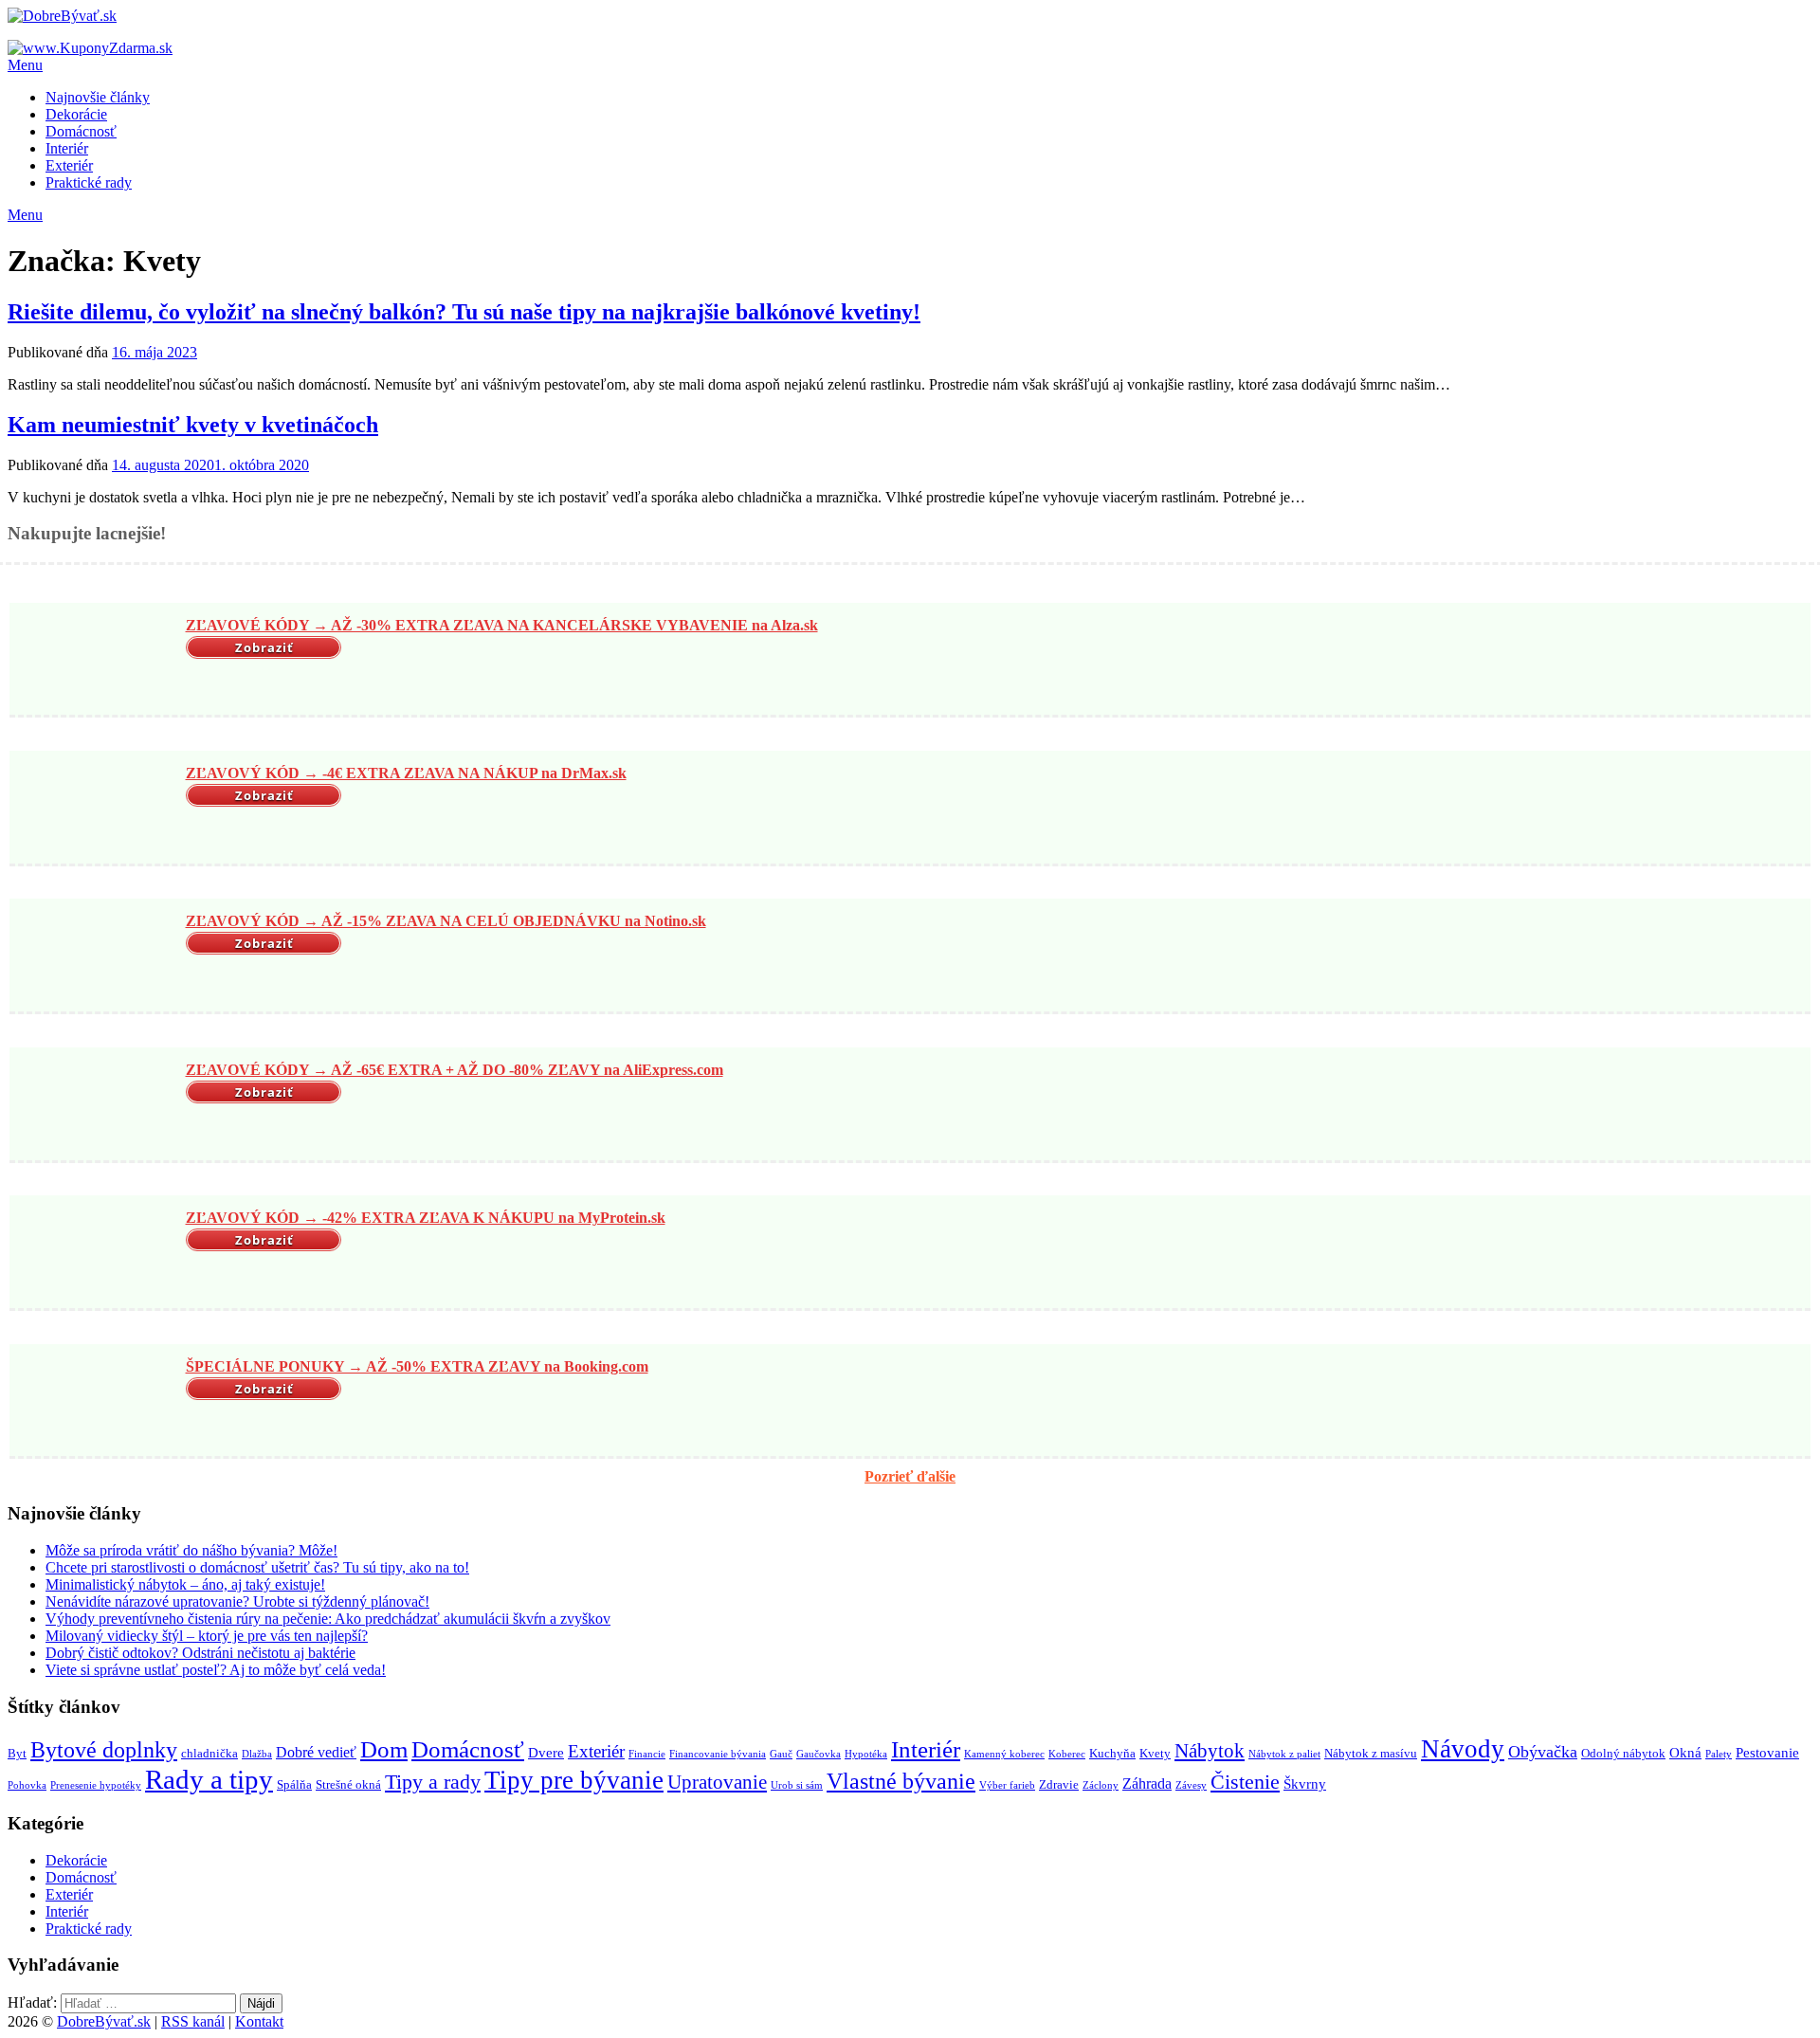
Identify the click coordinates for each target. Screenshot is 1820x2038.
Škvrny (1305, 1784)
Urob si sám (797, 1785)
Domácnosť (81, 131)
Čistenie (1245, 1782)
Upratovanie (717, 1782)
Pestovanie (1767, 1753)
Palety (1719, 1754)
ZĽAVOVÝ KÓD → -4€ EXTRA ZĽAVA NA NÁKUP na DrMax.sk (406, 773)
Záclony (1101, 1785)
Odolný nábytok (1623, 1753)
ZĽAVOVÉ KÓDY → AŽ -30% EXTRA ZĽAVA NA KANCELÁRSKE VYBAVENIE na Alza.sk (502, 625)
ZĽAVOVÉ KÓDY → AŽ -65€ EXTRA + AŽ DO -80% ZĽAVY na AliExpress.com (455, 1070)
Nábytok (1210, 1751)
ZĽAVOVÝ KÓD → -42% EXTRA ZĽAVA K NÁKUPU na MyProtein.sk (426, 1218)
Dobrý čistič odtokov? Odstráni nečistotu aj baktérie (200, 1653)
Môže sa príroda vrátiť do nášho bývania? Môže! (191, 1550)
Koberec (1067, 1754)
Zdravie (1059, 1784)
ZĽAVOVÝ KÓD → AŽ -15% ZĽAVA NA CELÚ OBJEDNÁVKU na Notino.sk (446, 921)
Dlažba (257, 1754)
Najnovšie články (98, 97)
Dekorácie (76, 114)
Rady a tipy (209, 1779)
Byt (17, 1753)
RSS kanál (193, 2021)
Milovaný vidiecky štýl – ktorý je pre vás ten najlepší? (207, 1636)
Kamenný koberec (1004, 1754)
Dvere (546, 1753)
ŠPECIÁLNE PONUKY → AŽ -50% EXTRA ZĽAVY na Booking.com (417, 1366)
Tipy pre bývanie (574, 1780)
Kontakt (259, 2021)
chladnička (209, 1753)
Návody (1463, 1749)
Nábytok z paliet (1284, 1754)
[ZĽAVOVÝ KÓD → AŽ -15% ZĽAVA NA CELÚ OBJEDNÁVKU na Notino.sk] (95, 957)
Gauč (781, 1754)
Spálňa (294, 1784)
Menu (25, 65)
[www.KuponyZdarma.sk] (90, 48)
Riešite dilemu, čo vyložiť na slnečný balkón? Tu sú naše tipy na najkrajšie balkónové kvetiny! (464, 312)
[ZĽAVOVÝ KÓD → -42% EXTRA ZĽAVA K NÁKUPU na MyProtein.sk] (95, 1254)
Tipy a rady (433, 1782)
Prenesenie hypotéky (96, 1785)
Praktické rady (89, 182)
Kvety (1155, 1753)
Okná (1685, 1753)
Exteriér (69, 165)
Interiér (67, 148)
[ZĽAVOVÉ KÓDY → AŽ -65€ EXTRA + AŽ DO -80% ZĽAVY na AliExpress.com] (95, 1106)
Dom (384, 1749)
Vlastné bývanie (901, 1781)
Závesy (1191, 1785)
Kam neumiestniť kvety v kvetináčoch (193, 425)
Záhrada (1147, 1783)
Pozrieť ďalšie (910, 1476)
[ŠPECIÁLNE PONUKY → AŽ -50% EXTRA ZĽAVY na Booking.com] (95, 1402)
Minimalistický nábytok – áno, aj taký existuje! (185, 1584)
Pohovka (27, 1785)
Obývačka (1543, 1752)
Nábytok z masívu (1371, 1753)
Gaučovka (819, 1754)
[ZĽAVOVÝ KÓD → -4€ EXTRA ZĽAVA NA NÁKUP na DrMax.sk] (95, 810)
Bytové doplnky (104, 1750)
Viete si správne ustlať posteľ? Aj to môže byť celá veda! (216, 1670)
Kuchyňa (1112, 1753)
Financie (647, 1754)
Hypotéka (866, 1754)
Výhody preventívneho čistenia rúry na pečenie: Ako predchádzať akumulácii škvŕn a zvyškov (328, 1619)
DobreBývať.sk (104, 2021)
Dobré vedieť (316, 1752)
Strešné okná (348, 1784)
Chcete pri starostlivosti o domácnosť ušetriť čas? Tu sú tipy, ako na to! (257, 1567)
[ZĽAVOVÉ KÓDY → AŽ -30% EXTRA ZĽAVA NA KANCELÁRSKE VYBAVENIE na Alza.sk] (95, 661)
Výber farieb (1007, 1785)
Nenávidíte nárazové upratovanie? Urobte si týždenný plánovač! (237, 1601)
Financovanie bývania (718, 1754)
